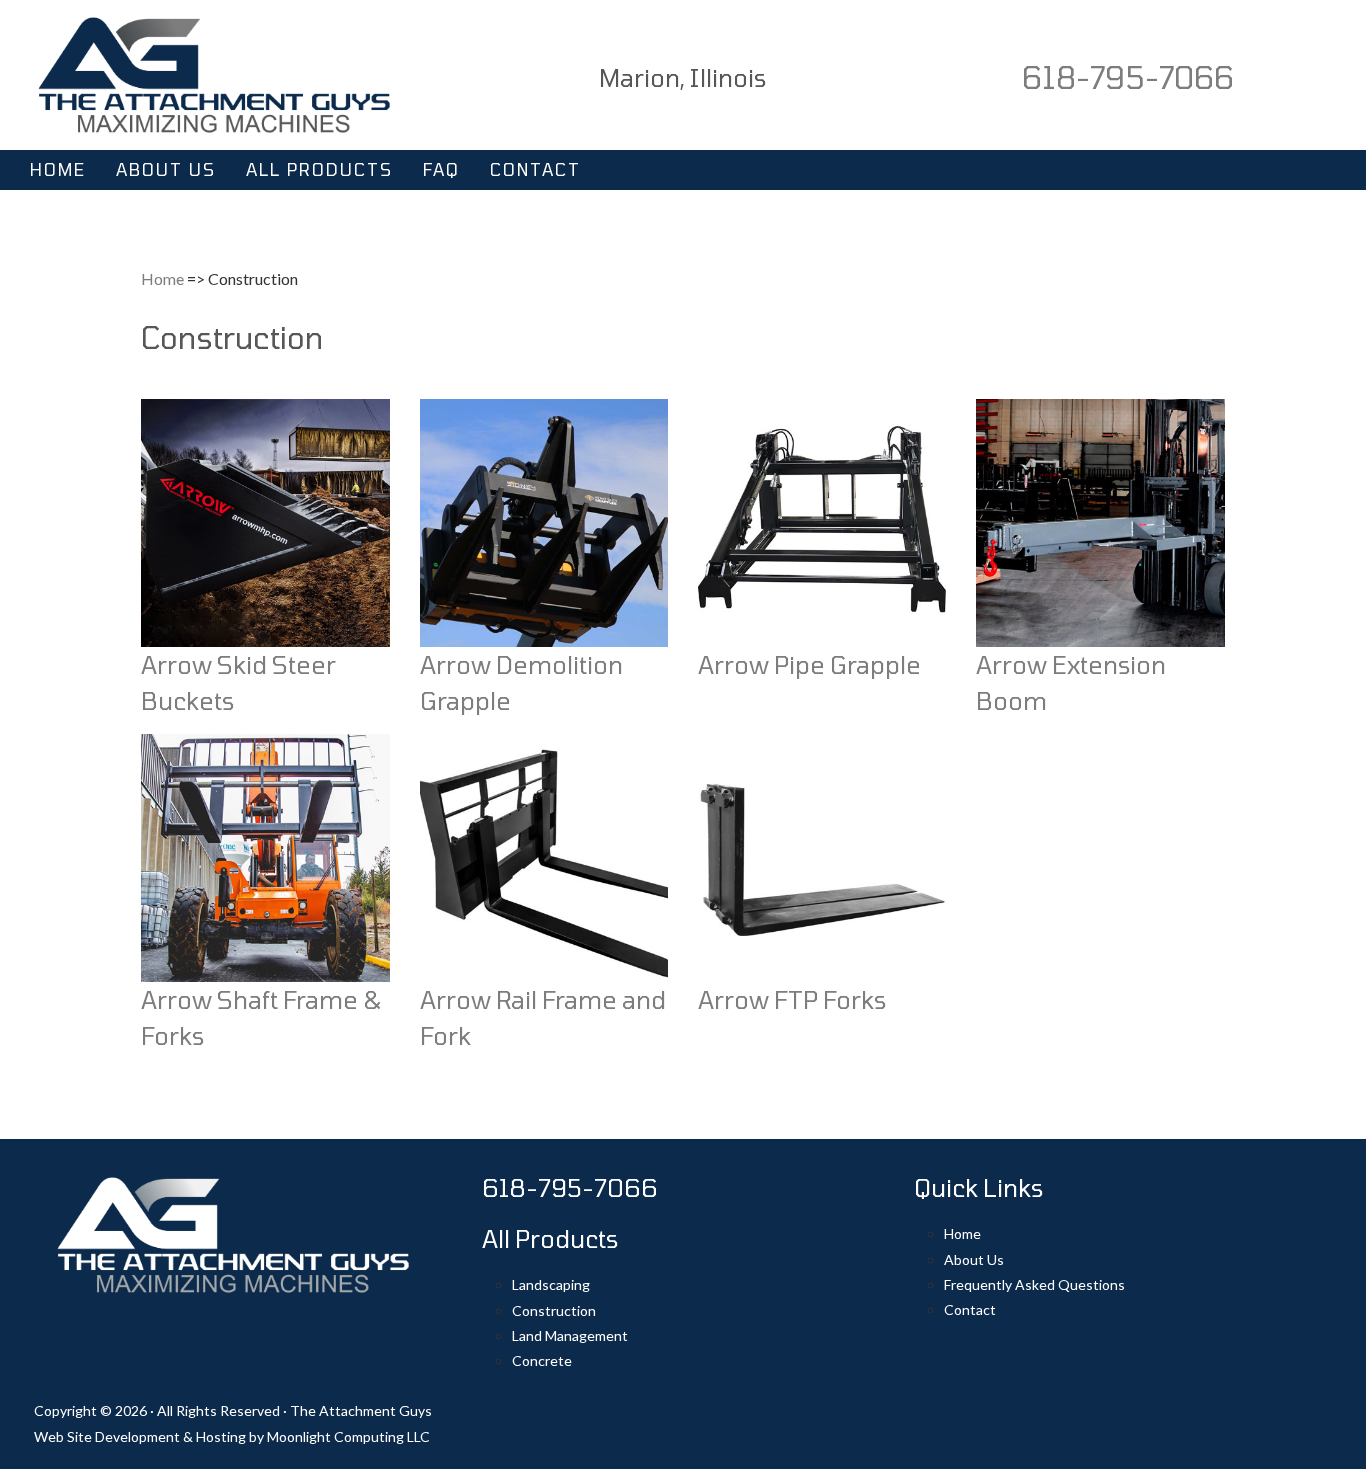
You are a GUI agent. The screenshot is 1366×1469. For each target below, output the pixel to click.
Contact (970, 1309)
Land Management (570, 1335)
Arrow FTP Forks (792, 999)
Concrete (542, 1360)
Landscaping (551, 1284)
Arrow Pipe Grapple (809, 664)
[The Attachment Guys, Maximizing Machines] (214, 72)
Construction (554, 1310)
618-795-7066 (1128, 77)
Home (162, 278)
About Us (974, 1259)
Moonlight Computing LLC (348, 1436)
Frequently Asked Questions (1034, 1284)
